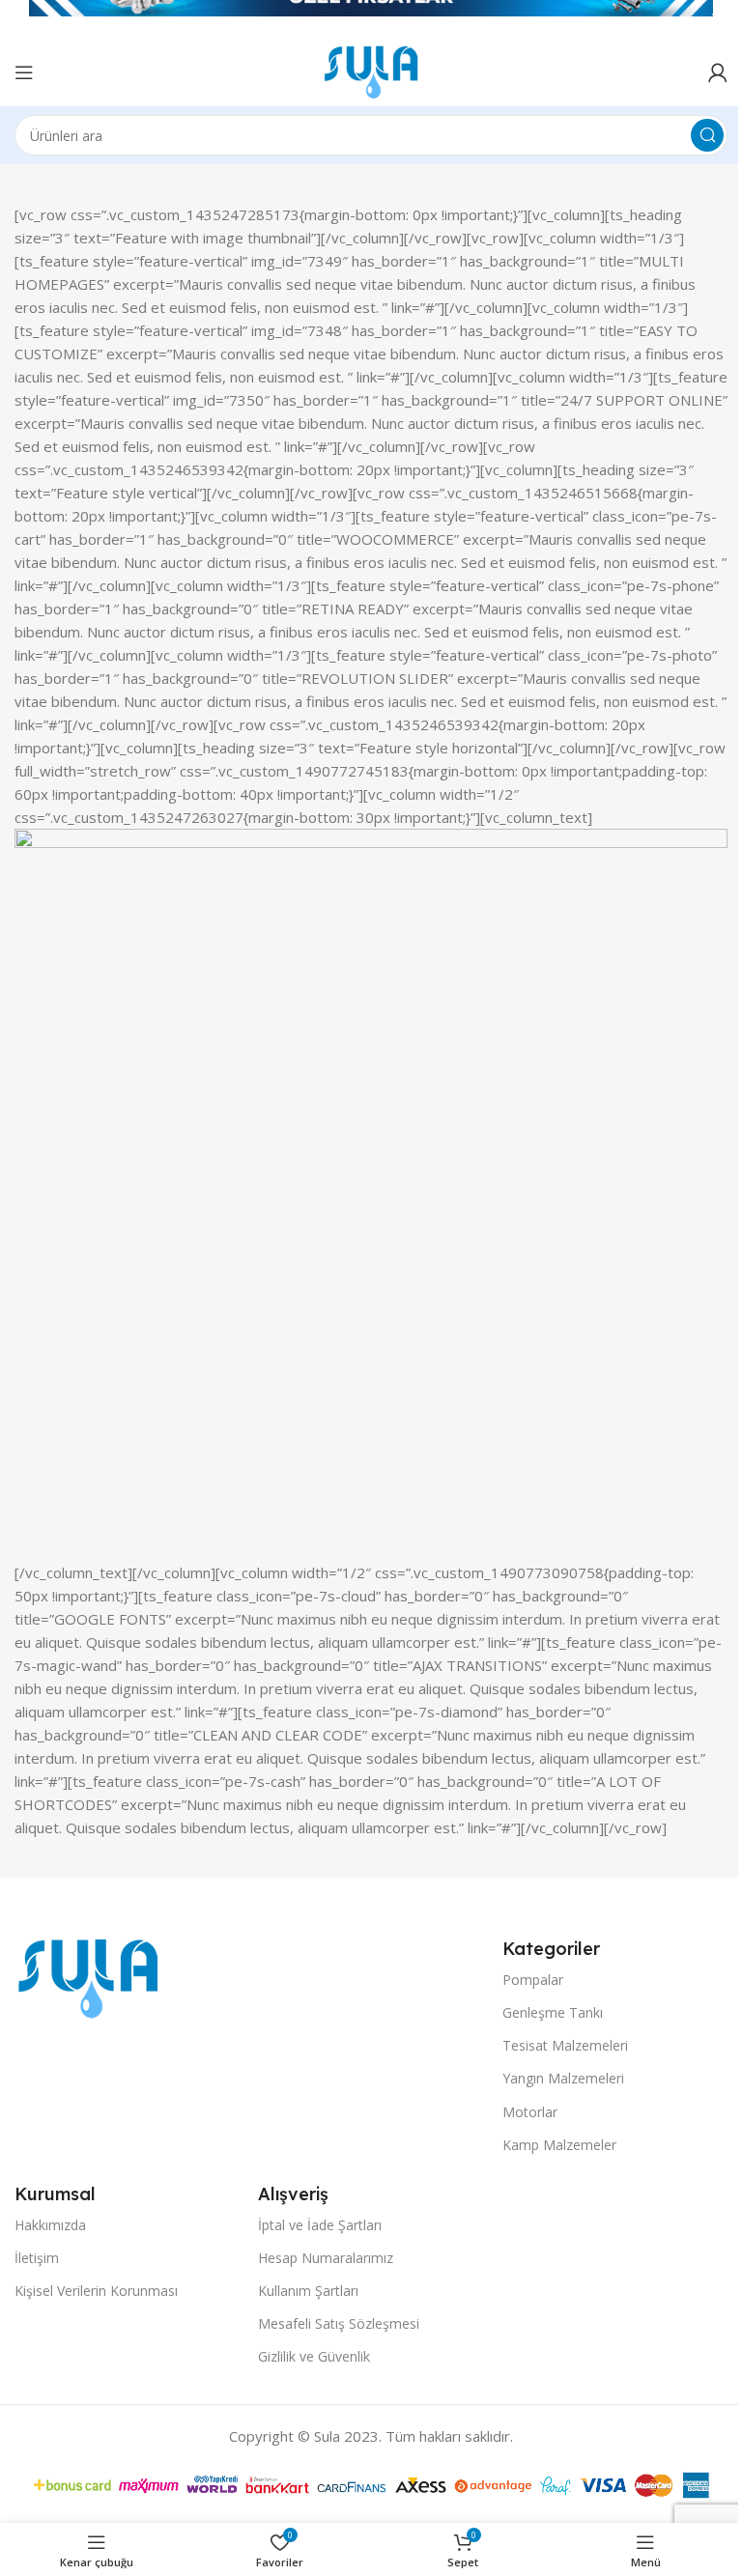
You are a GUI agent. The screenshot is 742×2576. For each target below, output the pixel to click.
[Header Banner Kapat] (718, 19)
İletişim (37, 2258)
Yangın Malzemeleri (563, 2078)
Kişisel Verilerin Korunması (96, 2291)
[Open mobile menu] (24, 72)
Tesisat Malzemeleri (565, 2045)
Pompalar (533, 1980)
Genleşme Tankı (553, 2012)
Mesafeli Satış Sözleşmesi (339, 2323)
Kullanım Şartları (308, 2291)
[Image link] (88, 1977)
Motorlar (530, 2112)
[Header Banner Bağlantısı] (371, 19)
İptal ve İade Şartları (320, 2225)
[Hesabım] (718, 72)
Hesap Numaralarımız (326, 2258)
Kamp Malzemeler (559, 2145)
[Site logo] (371, 71)
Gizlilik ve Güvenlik (314, 2356)
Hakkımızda (50, 2225)
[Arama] (707, 135)
